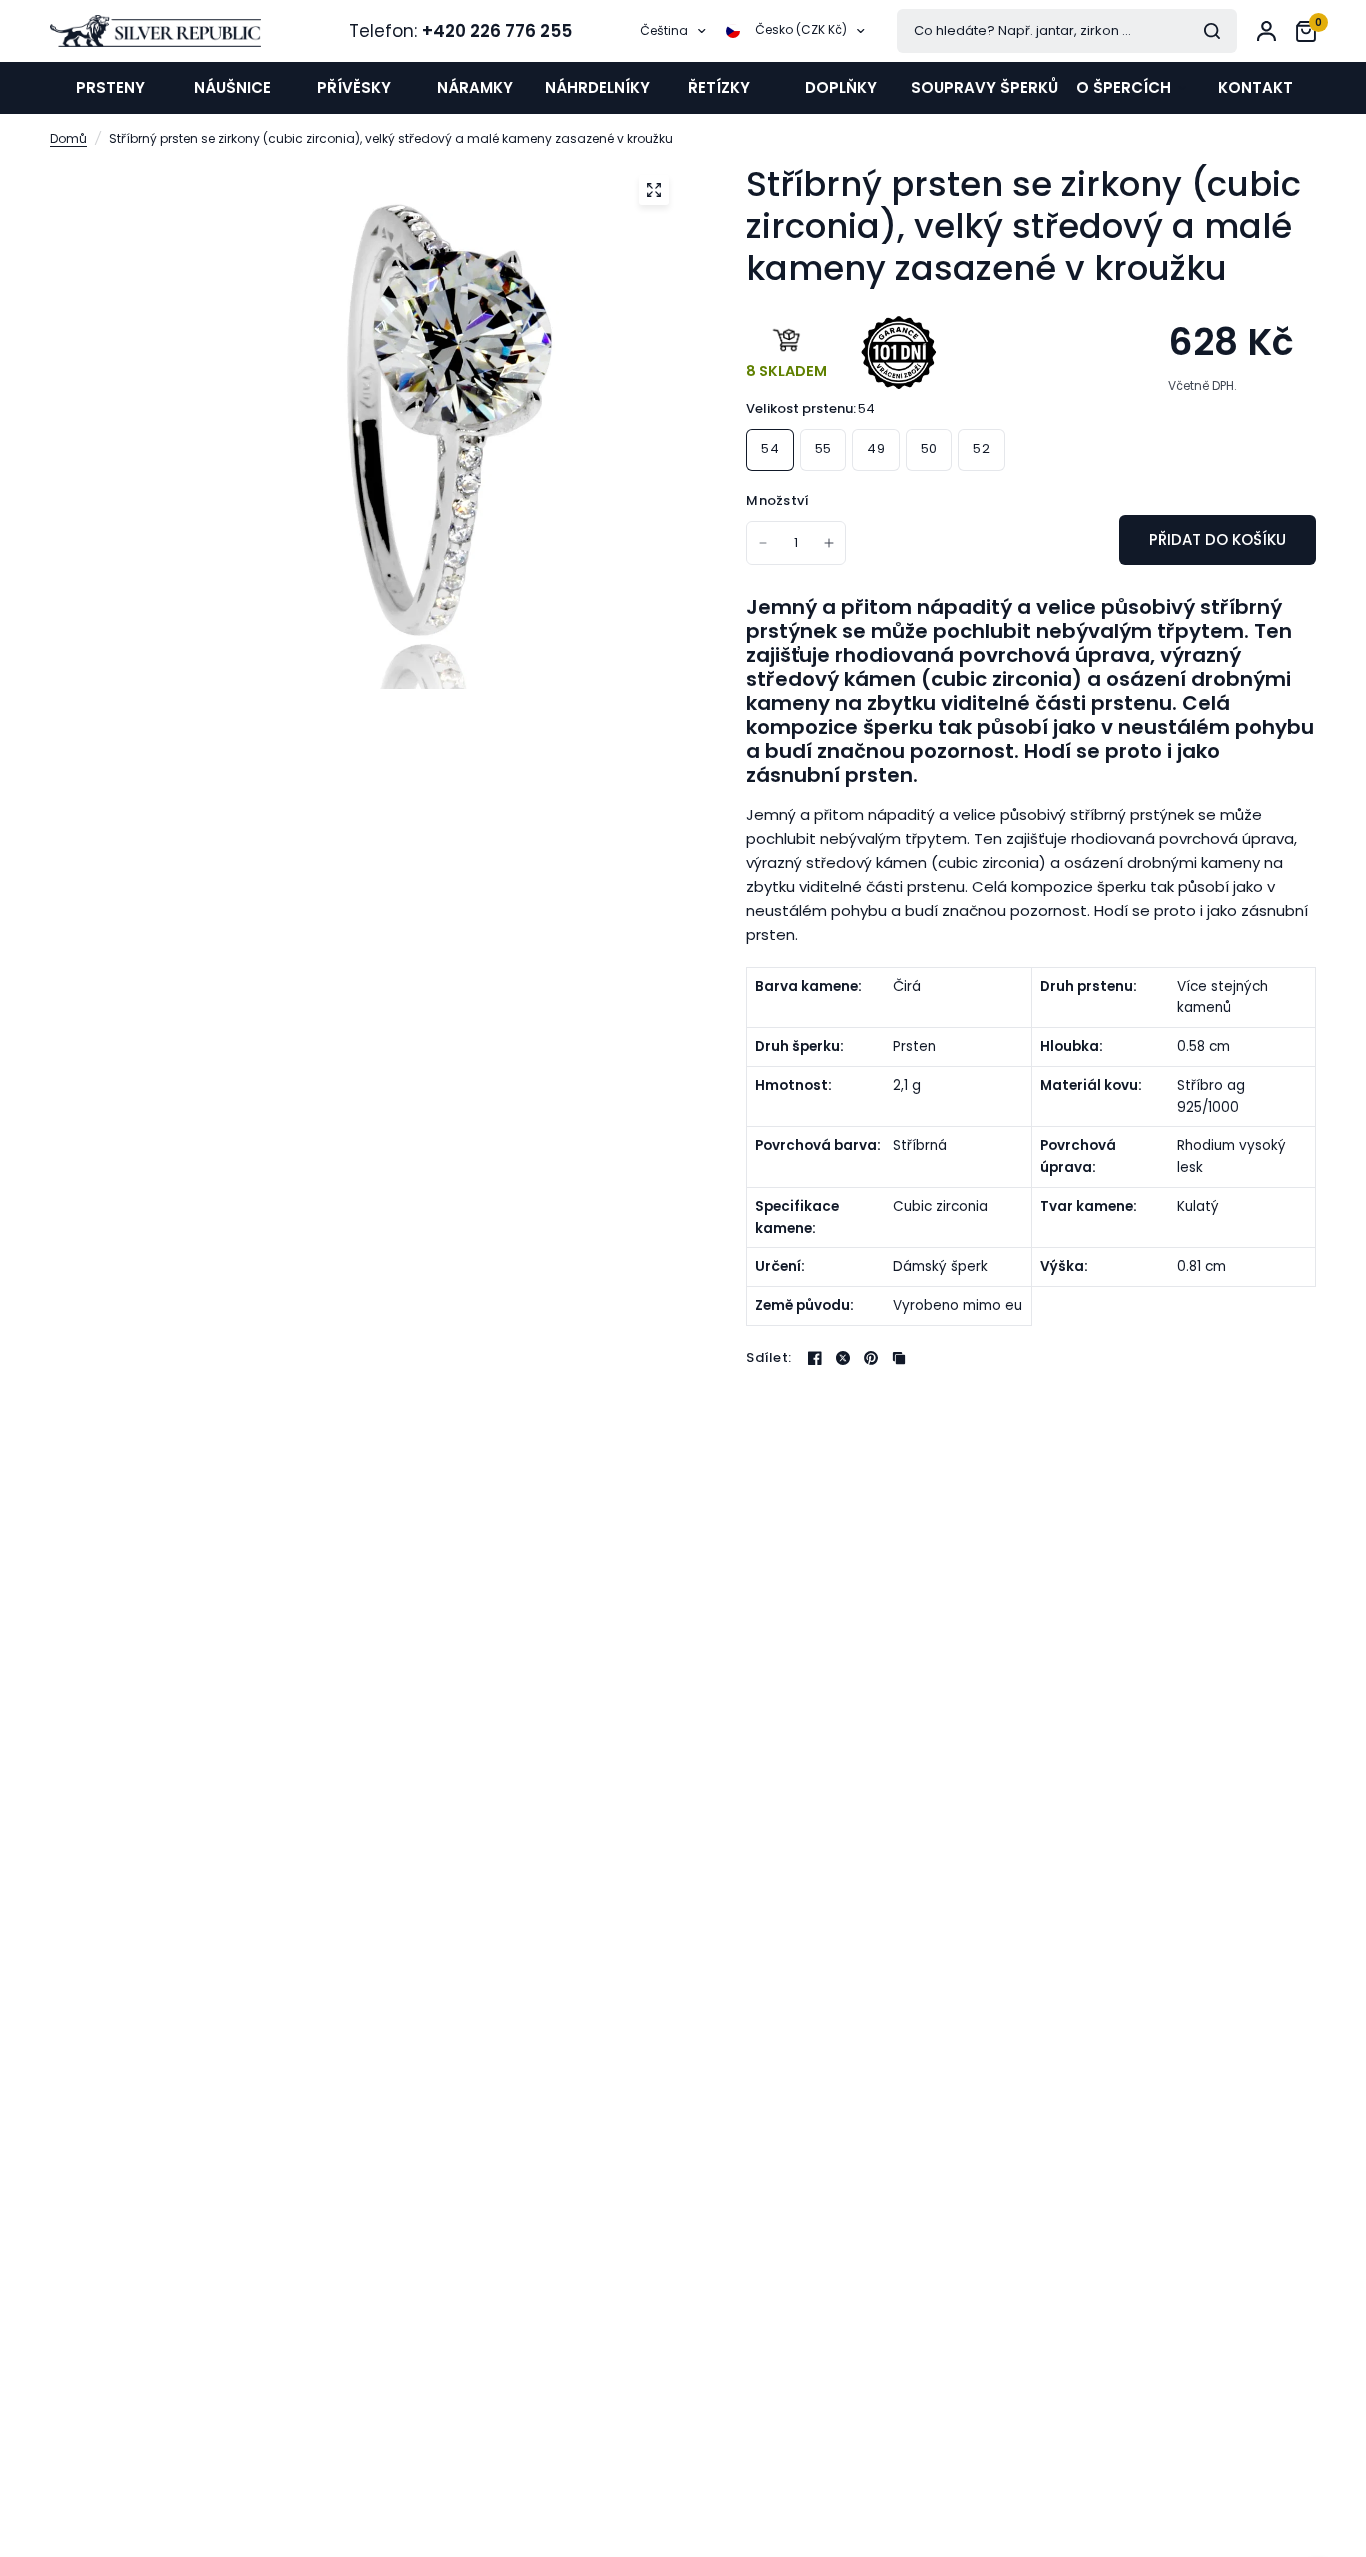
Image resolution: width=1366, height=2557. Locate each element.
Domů (68, 138)
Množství (777, 500)
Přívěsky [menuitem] (354, 87)
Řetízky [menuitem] (719, 87)
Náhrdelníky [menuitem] (597, 87)
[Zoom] (654, 190)
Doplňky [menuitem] (841, 87)
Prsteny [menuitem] (110, 87)
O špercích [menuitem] (1123, 87)
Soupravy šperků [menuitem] (984, 87)
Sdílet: (768, 1357)
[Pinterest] (871, 1358)
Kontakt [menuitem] (1255, 87)
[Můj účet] (1266, 31)
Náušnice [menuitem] (232, 87)
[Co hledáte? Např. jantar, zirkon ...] (1212, 31)
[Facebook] (815, 1358)
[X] (843, 1358)
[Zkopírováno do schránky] (899, 1358)
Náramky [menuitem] (475, 87)
